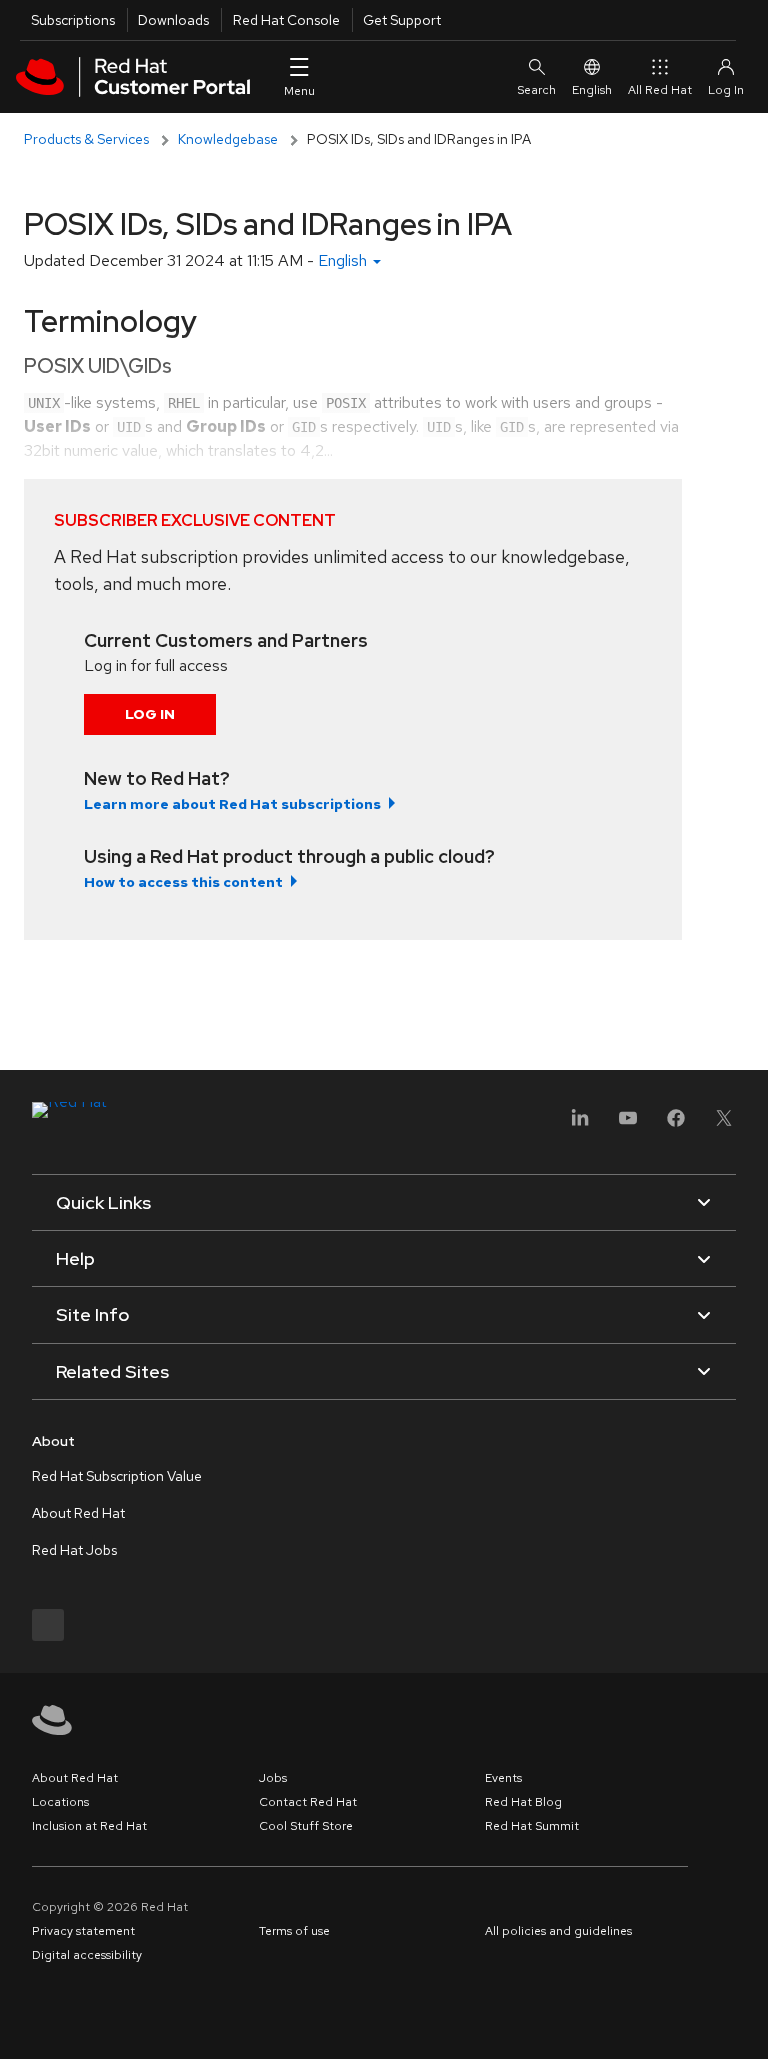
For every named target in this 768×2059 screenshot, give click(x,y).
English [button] (344, 260)
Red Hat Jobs (74, 1550)
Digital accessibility (87, 1955)
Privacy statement (83, 1931)
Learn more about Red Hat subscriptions (232, 804)
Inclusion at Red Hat (89, 1826)
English (592, 90)
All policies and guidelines (558, 1931)
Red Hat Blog (523, 1802)
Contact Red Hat (308, 1802)
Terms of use (294, 1931)
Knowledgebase (228, 139)
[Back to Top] (746, 2022)
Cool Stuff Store (306, 1826)
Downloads (173, 20)
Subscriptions (73, 20)
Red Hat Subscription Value (117, 1476)
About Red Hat (78, 1513)
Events (503, 1778)
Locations (60, 1802)
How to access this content (183, 882)
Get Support (402, 20)
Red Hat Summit (532, 1826)
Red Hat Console (286, 20)
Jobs (273, 1778)
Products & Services (86, 139)
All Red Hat (660, 90)
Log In (150, 714)
